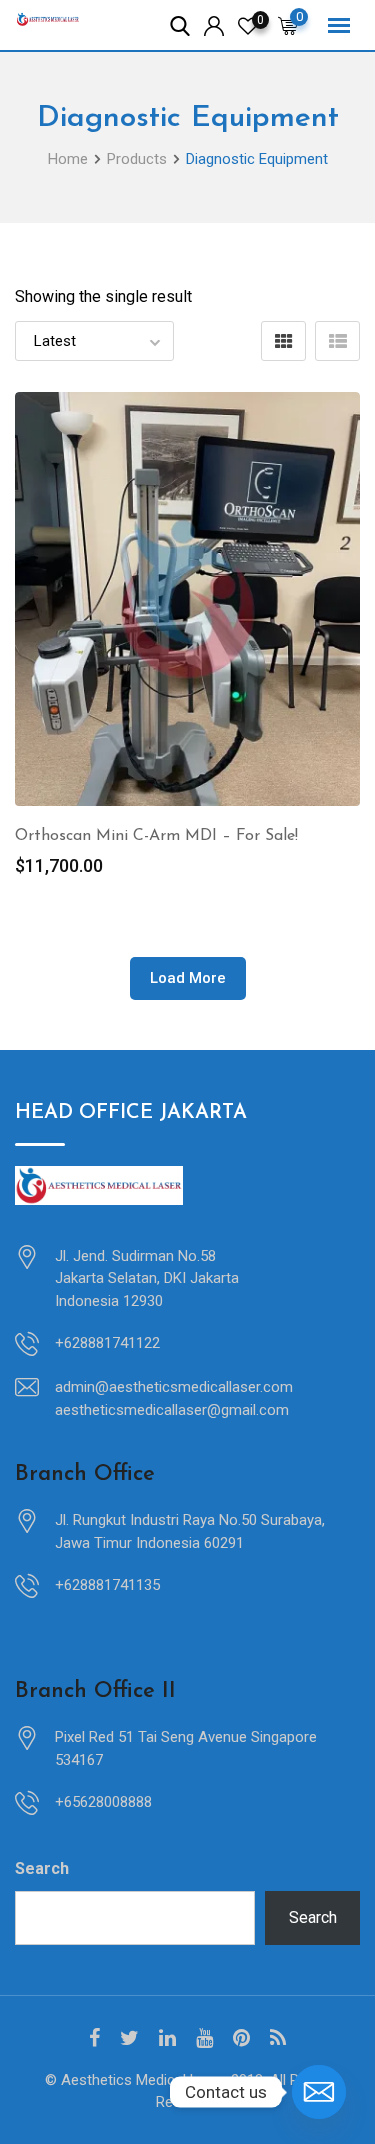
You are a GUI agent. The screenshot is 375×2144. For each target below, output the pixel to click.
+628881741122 (107, 1343)
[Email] (319, 2092)
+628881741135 (107, 1585)
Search (42, 1868)
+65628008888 (103, 1802)
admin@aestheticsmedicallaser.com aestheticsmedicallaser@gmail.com (174, 1398)
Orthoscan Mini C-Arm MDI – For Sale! (156, 836)
